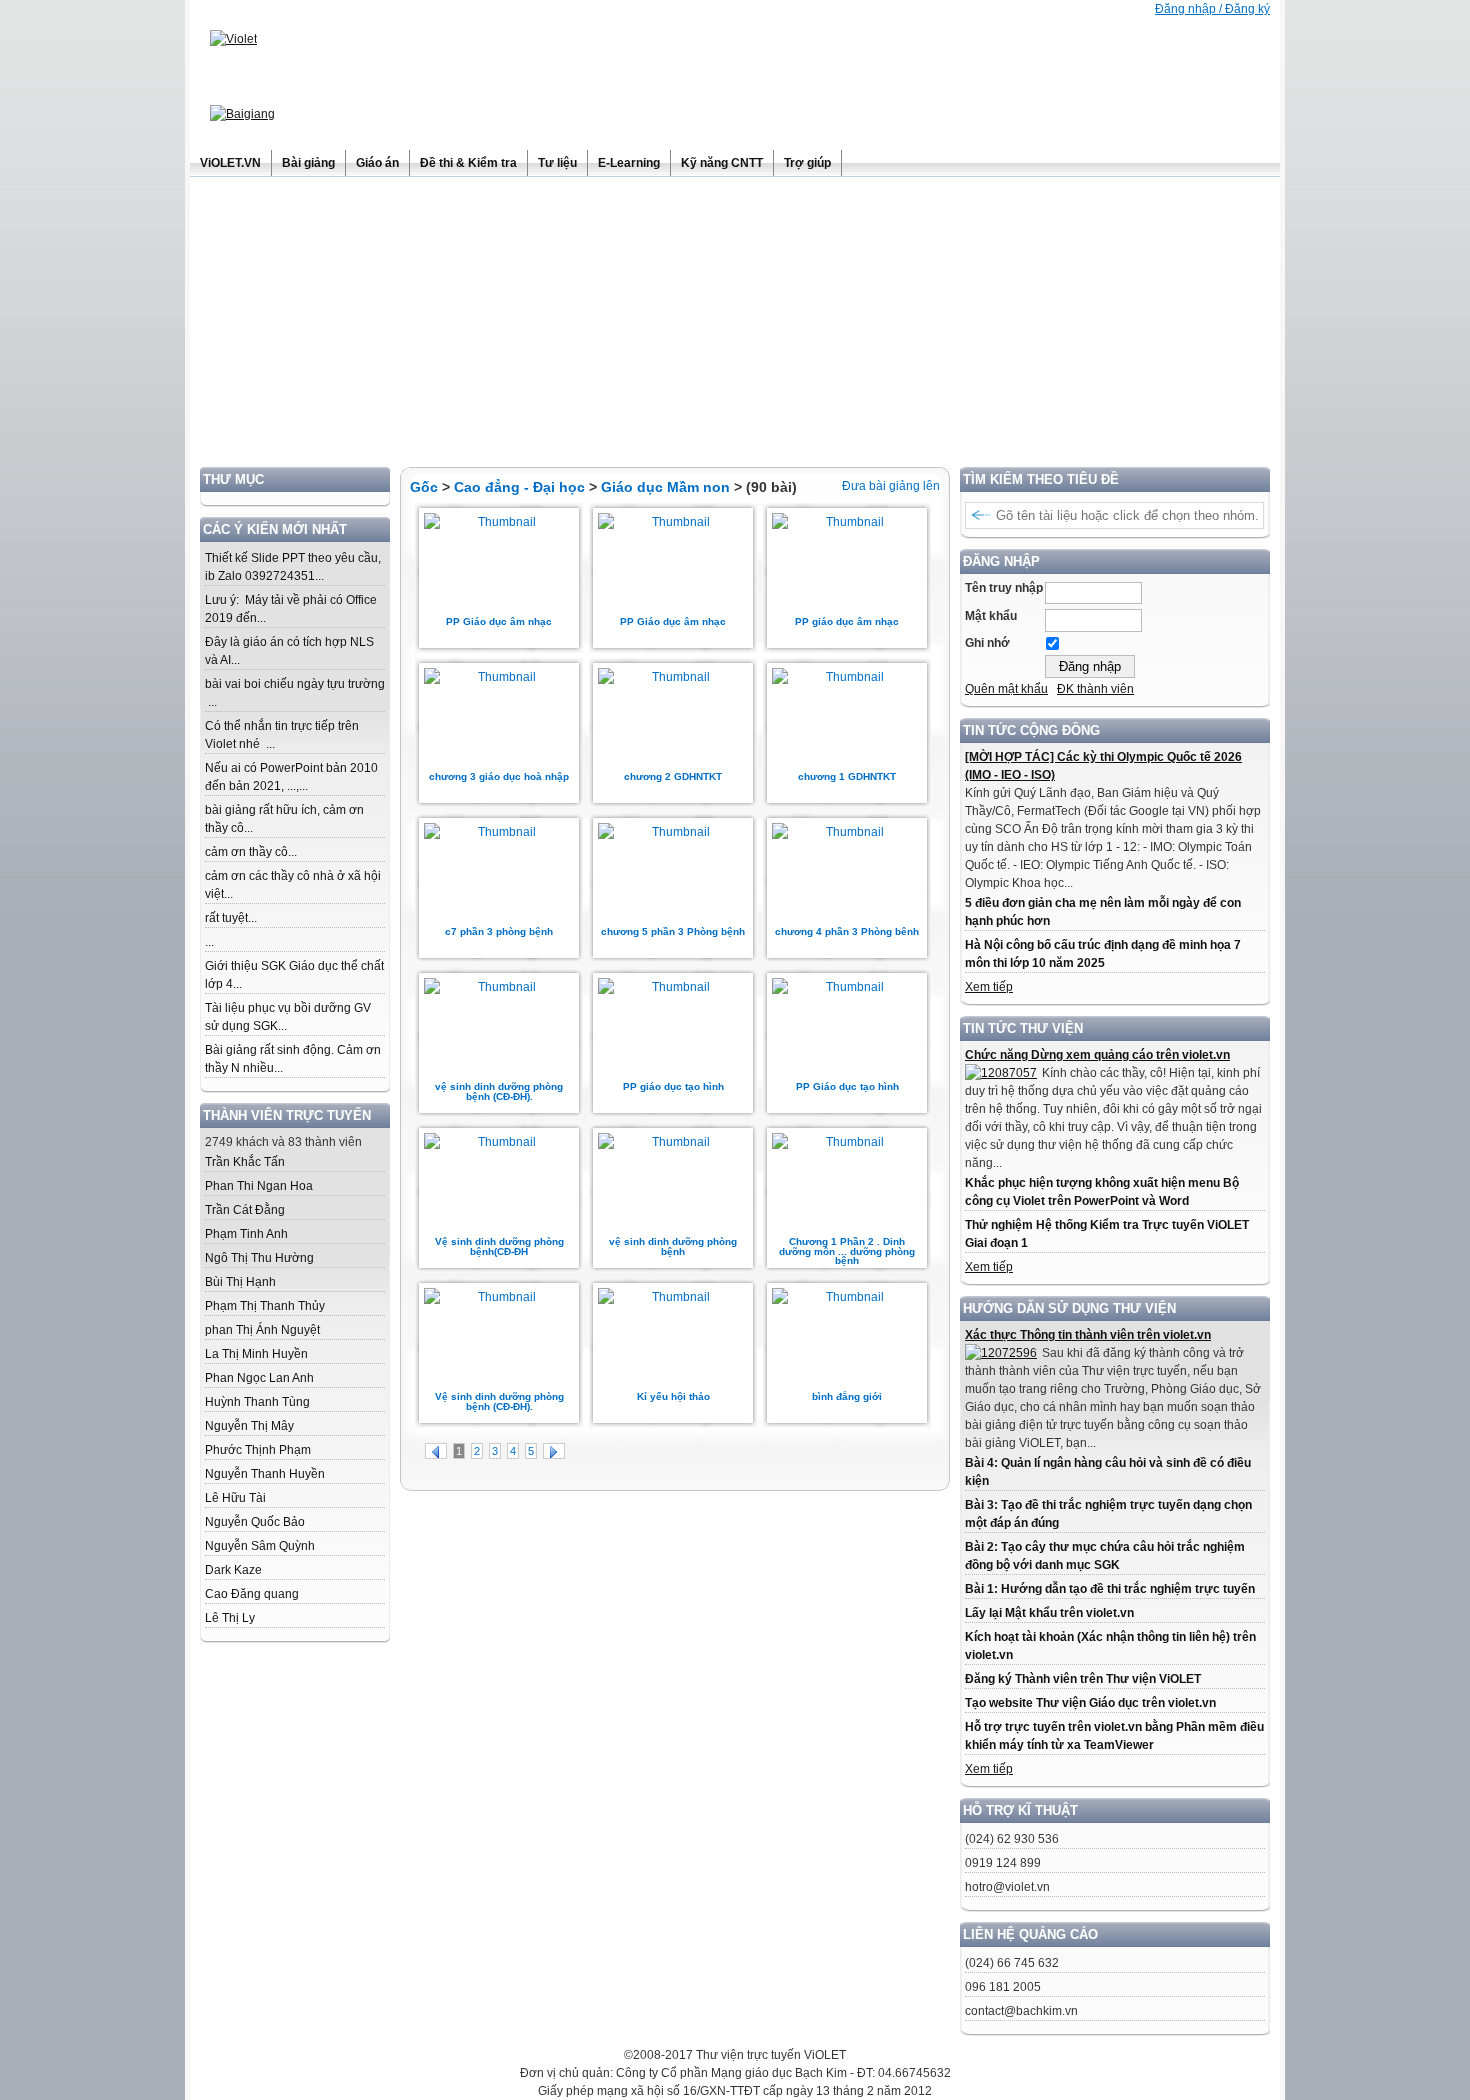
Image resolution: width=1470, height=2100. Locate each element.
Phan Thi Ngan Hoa (259, 1186)
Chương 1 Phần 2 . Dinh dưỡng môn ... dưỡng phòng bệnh (847, 1251)
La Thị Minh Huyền (256, 1354)
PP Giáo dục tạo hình (847, 1086)
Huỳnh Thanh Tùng (257, 1402)
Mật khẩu (991, 616)
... (209, 942)
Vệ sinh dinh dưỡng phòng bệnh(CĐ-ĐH (499, 1246)
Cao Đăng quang (252, 1594)
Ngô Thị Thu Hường (259, 1258)
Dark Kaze (233, 1570)
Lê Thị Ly (230, 1618)
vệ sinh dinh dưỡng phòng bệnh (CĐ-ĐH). (499, 1091)
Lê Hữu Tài (235, 1498)
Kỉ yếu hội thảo (673, 1396)
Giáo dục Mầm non (665, 487)
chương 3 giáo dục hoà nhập (499, 776)
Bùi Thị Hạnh (240, 1282)
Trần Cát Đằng (245, 1210)
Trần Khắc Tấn (245, 1162)
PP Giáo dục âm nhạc (499, 621)
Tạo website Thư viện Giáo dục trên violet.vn (1090, 1703)
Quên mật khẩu (1006, 689)
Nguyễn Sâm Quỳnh (260, 1546)
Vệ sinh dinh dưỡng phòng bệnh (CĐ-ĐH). (499, 1401)
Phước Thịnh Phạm (258, 1450)
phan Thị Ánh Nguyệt (262, 1330)
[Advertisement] (735, 327)
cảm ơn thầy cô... (251, 852)
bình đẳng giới (847, 1396)
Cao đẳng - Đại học (519, 487)
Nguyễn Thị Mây (249, 1426)
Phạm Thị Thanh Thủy (265, 1306)
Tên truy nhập (1004, 588)
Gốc (424, 487)
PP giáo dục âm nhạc (847, 621)
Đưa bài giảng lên (891, 486)
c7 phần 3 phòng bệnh (499, 931)
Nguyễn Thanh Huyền (265, 1474)
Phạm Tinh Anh (246, 1234)
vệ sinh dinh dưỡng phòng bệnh (673, 1246)
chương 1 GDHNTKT (847, 776)
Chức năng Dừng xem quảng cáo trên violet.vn (1097, 1055)
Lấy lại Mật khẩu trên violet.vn (1049, 1613)
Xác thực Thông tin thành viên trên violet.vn (1088, 1335)
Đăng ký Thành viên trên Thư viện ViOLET (1083, 1679)
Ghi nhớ (987, 643)
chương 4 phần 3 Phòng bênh (847, 931)
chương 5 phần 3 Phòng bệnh (673, 931)
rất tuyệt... (231, 918)
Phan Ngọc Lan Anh (259, 1378)
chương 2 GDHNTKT (673, 776)
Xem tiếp (989, 987)
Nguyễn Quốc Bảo (255, 1522)
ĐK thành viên (1095, 689)
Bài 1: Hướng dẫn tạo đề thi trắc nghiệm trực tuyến (1110, 1589)
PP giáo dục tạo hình (673, 1086)
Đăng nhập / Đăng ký (1212, 9)
